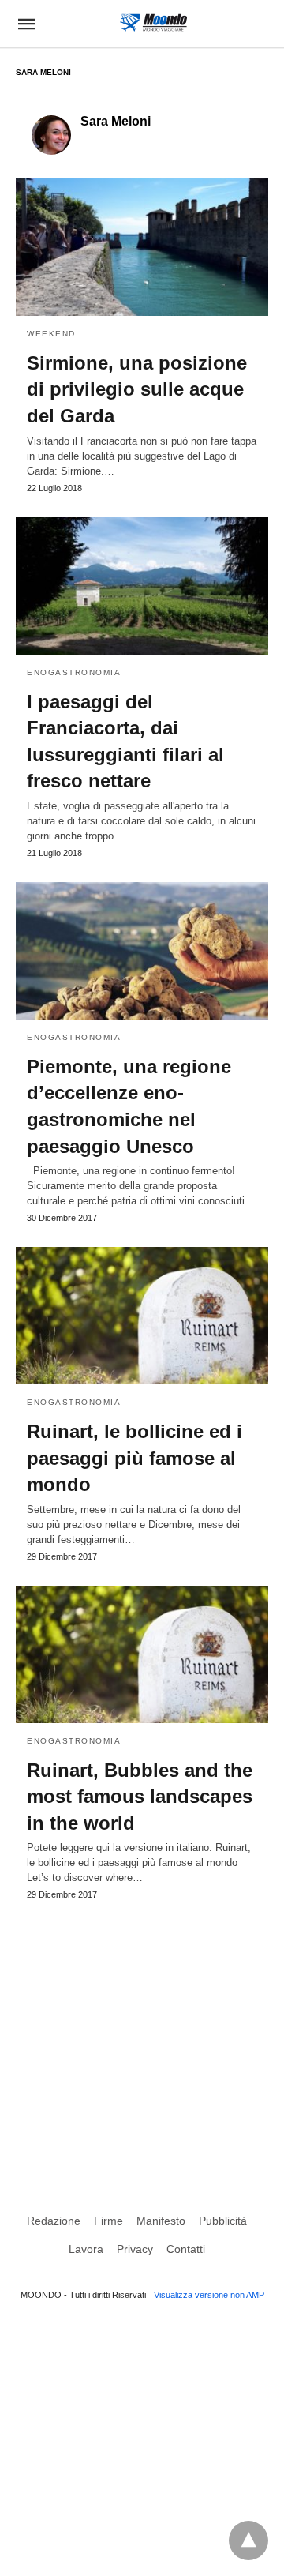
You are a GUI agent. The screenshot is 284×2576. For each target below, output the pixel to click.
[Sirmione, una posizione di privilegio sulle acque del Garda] (142, 247)
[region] (142, 2030)
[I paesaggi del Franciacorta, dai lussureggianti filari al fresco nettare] (142, 586)
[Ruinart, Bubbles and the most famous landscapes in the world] (142, 1654)
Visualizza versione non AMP (209, 2295)
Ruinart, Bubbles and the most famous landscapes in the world (140, 1797)
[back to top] (248, 2540)
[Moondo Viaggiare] (153, 23)
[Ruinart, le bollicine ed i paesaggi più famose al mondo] (142, 1316)
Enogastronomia (74, 672)
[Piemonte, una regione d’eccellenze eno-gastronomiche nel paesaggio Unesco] (142, 951)
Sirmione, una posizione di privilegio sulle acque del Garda (137, 389)
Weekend (51, 334)
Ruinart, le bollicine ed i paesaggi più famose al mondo (135, 1458)
